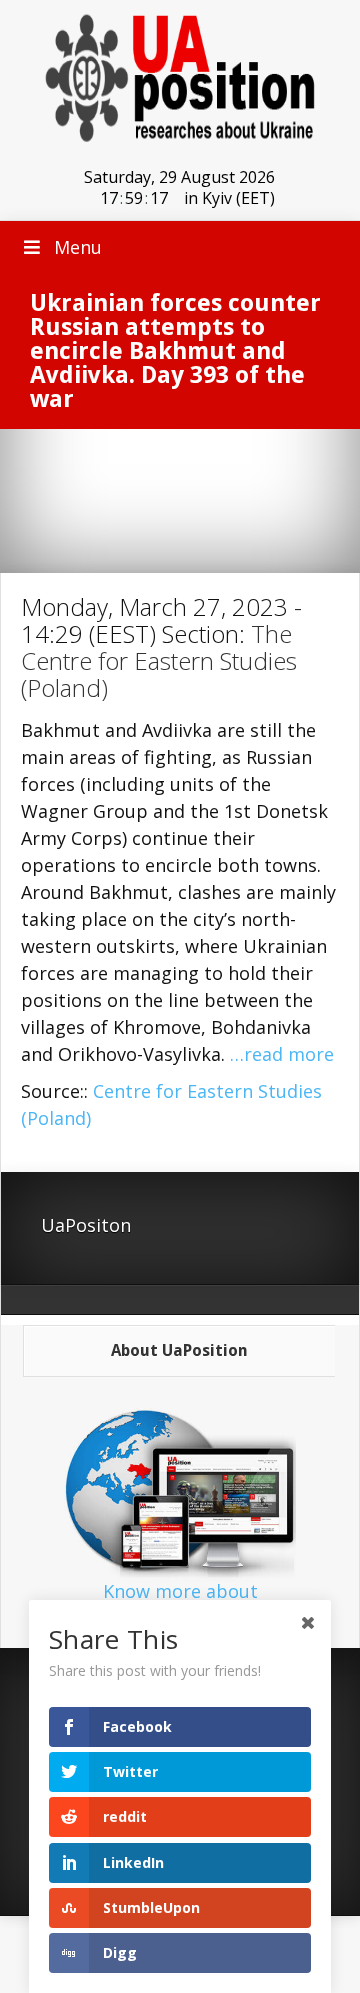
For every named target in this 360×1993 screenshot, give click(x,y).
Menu (78, 247)
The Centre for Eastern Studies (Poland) (159, 660)
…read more (282, 1054)
